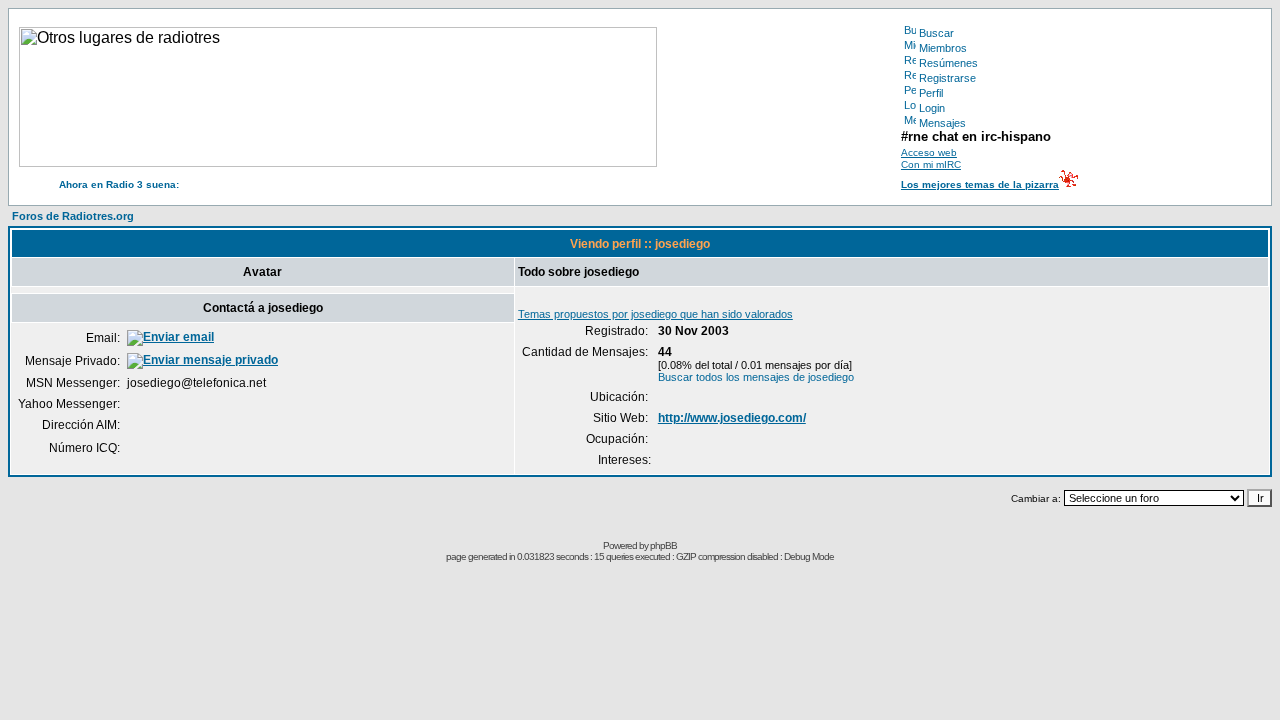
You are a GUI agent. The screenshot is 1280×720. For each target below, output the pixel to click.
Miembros (943, 48)
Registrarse (947, 78)
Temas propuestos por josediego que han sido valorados (655, 314)
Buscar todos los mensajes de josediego (756, 377)
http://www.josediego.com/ (732, 418)
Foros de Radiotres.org (73, 216)
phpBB (663, 545)
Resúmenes (948, 63)
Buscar (936, 33)
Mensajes (942, 123)
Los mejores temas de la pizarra (980, 184)
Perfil (931, 93)
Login (932, 108)
